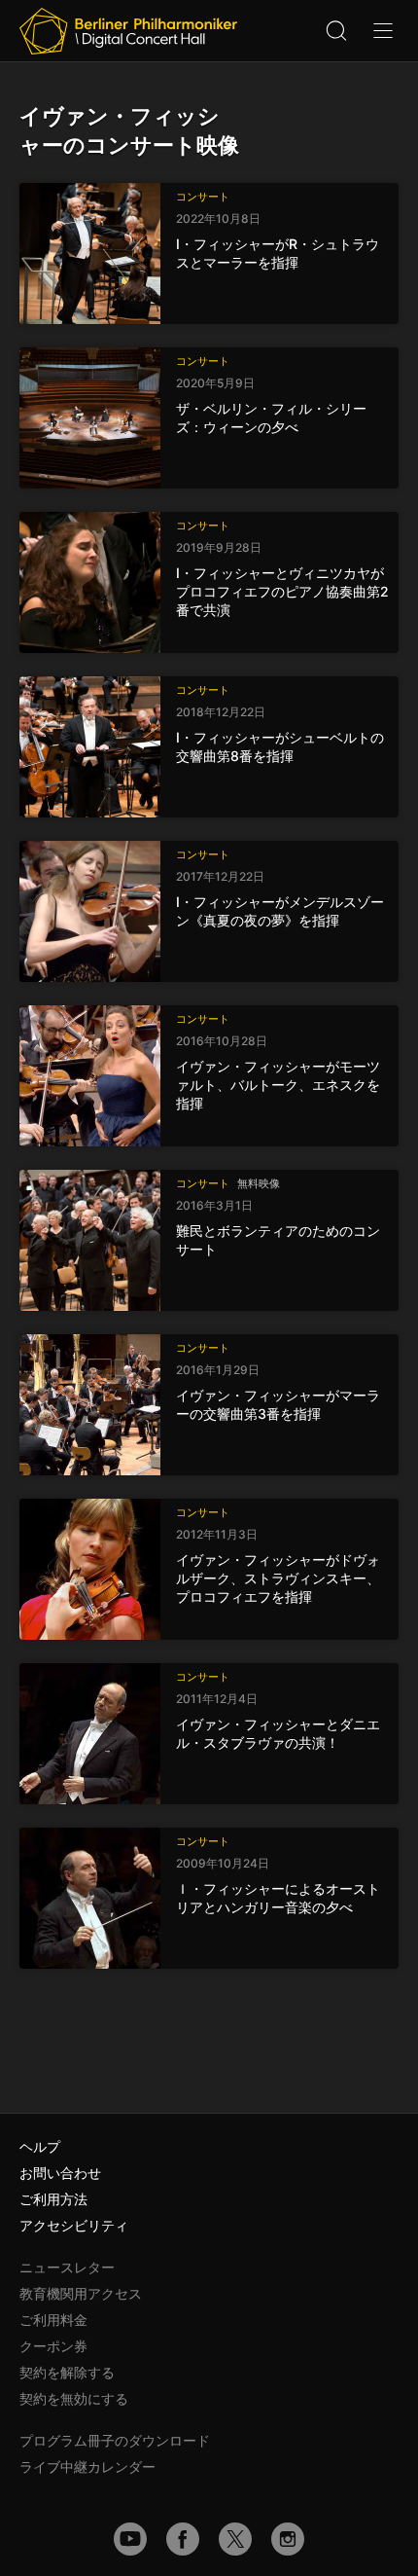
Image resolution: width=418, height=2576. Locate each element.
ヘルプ (40, 2146)
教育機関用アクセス (81, 2293)
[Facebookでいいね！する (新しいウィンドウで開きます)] (183, 2539)
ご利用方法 (53, 2199)
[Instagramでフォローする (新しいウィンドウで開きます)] (288, 2539)
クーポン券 (53, 2346)
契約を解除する (67, 2372)
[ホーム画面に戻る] (128, 31)
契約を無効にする (74, 2398)
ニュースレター (67, 2267)
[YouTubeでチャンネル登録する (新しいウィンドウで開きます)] (130, 2539)
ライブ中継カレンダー (87, 2467)
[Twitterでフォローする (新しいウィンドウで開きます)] (235, 2539)
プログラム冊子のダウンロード (115, 2440)
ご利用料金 (53, 2320)
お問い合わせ (60, 2173)
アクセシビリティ (74, 2225)
